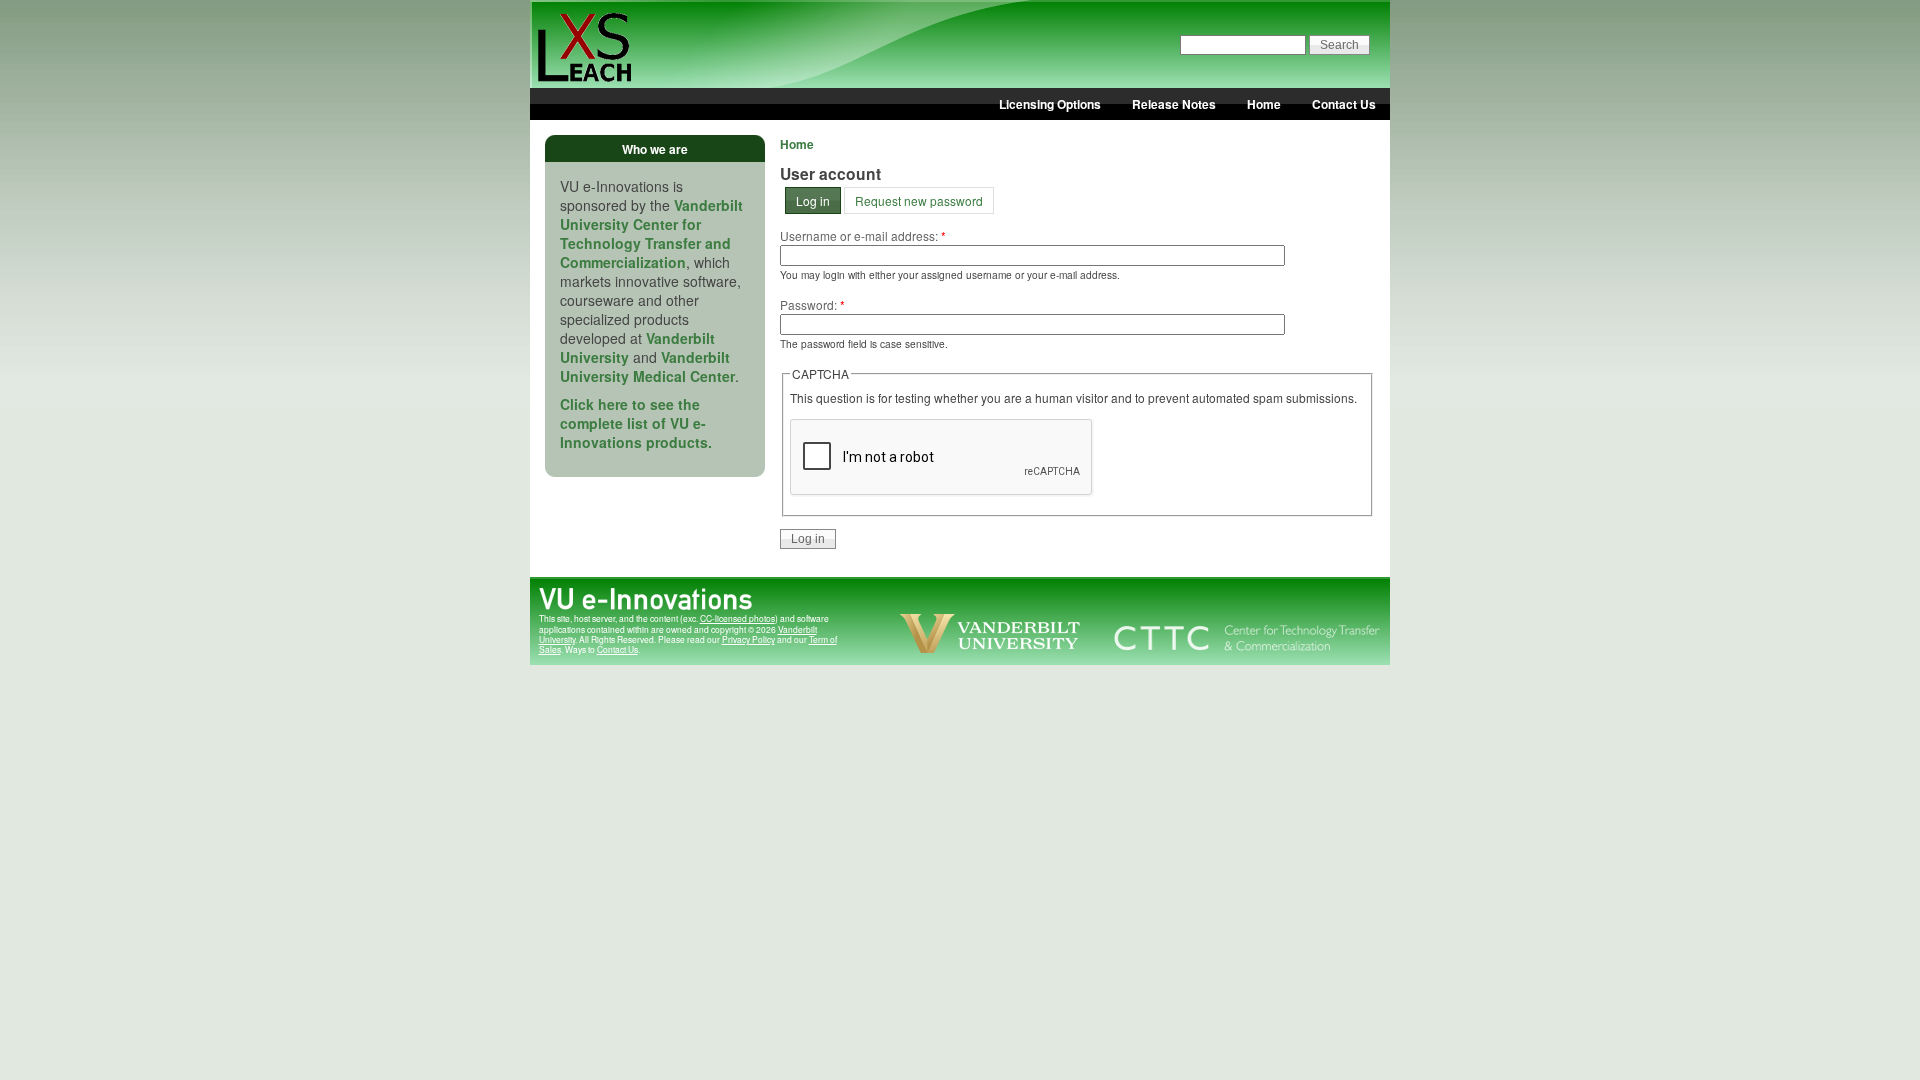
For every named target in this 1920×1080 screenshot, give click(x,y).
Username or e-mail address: (863, 235)
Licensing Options (1050, 104)
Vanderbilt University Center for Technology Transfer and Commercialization (651, 233)
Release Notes (1174, 104)
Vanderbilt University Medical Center (647, 366)
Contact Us (1344, 104)
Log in (813, 200)
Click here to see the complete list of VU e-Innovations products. (636, 423)
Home (1264, 104)
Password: (812, 304)
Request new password (919, 200)
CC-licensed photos (737, 618)
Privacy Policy (748, 639)
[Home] (603, 105)
